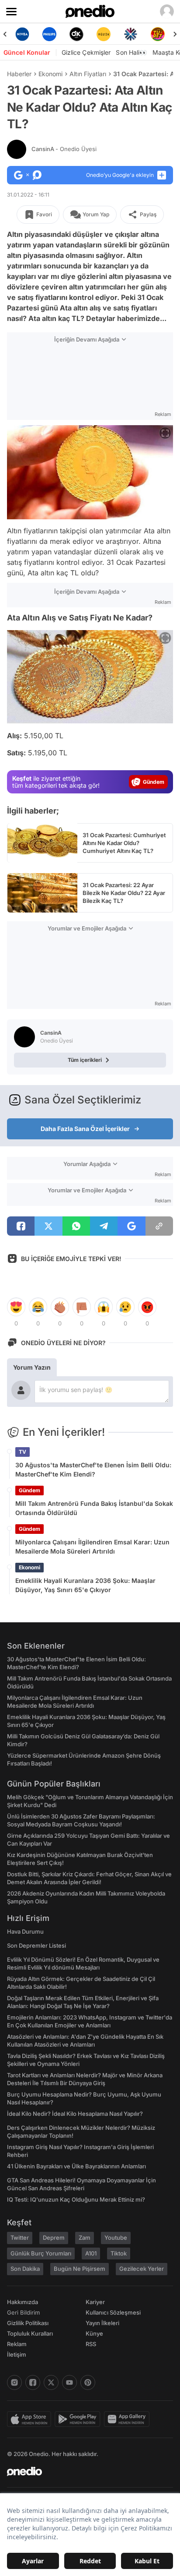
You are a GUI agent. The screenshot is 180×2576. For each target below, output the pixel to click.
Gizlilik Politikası (28, 2323)
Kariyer (95, 2302)
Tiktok (119, 2253)
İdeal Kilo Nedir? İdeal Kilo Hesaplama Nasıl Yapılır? (75, 2114)
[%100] (104, 34)
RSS (91, 2344)
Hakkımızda (22, 2302)
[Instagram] (14, 2382)
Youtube (116, 2238)
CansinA (64, 149)
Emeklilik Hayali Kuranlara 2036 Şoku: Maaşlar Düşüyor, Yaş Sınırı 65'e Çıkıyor (85, 1585)
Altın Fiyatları (88, 74)
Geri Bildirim (23, 2312)
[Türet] (158, 34)
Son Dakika (25, 2269)
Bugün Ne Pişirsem (80, 2269)
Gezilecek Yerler (142, 2269)
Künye (94, 2333)
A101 (91, 2253)
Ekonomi (50, 74)
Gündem (29, 1490)
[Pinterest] (88, 2382)
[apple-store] (31, 2419)
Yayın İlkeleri (102, 2323)
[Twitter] (51, 2382)
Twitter (20, 2238)
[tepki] (16, 1307)
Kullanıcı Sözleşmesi (113, 2312)
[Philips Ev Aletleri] (49, 34)
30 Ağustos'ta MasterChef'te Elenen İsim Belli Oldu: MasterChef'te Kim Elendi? (93, 1469)
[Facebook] (33, 2382)
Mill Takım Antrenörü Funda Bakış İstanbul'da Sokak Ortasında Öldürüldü (94, 1508)
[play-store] (79, 2419)
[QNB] (131, 34)
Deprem (54, 2238)
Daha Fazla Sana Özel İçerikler (85, 1129)
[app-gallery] (128, 2419)
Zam (85, 2238)
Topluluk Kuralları (30, 2333)
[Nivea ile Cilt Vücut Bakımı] (22, 34)
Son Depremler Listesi (36, 1945)
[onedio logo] (85, 2471)
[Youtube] (69, 2382)
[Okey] (76, 34)
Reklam (17, 2344)
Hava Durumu (25, 1931)
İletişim (17, 2354)
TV (22, 1452)
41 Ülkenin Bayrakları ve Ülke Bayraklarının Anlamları (76, 2166)
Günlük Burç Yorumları (41, 2253)
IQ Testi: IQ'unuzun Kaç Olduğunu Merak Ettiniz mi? (76, 2199)
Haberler (19, 74)
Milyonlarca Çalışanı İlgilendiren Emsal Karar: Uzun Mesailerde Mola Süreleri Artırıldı (92, 1547)
